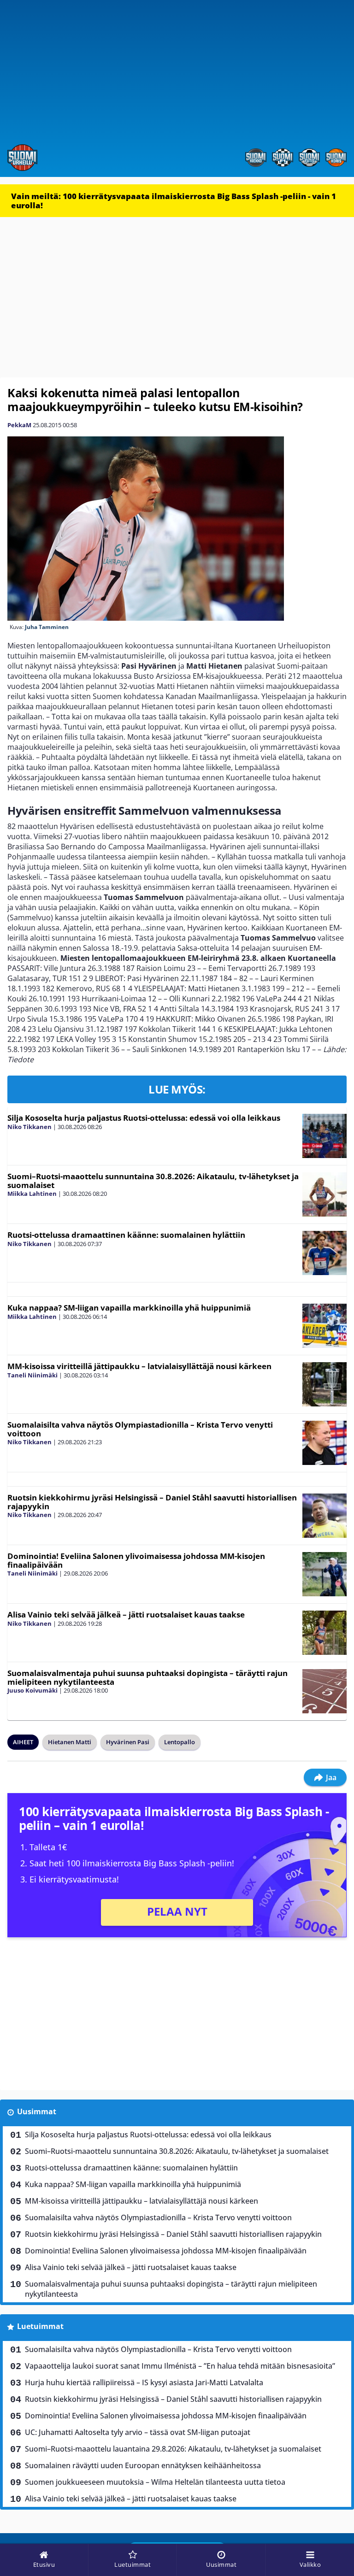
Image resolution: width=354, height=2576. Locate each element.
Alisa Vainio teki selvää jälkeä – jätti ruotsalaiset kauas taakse (126, 1614)
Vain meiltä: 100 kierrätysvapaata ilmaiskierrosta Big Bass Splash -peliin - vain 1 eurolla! (174, 201)
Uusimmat (37, 2111)
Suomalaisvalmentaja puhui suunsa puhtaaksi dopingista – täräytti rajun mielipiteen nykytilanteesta (147, 1677)
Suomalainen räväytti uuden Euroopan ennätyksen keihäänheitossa (143, 2465)
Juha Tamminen (47, 627)
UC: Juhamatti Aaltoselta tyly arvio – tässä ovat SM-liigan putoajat (138, 2432)
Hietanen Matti (70, 1742)
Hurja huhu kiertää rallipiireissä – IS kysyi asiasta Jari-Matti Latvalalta (144, 2382)
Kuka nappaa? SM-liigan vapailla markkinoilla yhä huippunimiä (129, 1308)
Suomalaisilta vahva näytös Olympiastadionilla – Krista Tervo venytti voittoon (140, 1429)
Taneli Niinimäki (32, 1375)
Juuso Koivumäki (32, 1690)
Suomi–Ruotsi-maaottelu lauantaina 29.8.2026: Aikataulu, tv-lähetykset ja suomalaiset (173, 2449)
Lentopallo (180, 1742)
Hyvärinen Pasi (128, 1742)
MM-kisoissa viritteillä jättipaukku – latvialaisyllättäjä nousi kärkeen (139, 1366)
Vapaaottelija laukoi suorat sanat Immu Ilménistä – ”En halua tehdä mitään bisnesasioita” (180, 2366)
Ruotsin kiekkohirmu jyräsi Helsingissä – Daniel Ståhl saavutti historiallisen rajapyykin (152, 1502)
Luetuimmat (40, 2326)
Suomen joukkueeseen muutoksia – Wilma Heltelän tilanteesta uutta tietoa (155, 2482)
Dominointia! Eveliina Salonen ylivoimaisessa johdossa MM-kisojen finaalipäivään (136, 1560)
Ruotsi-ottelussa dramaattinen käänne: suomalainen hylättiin (126, 1235)
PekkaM (19, 425)
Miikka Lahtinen (32, 1194)
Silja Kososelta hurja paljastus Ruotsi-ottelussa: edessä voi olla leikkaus (144, 1118)
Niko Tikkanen (29, 1127)
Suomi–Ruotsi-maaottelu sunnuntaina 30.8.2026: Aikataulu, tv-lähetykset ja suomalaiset (153, 1181)
